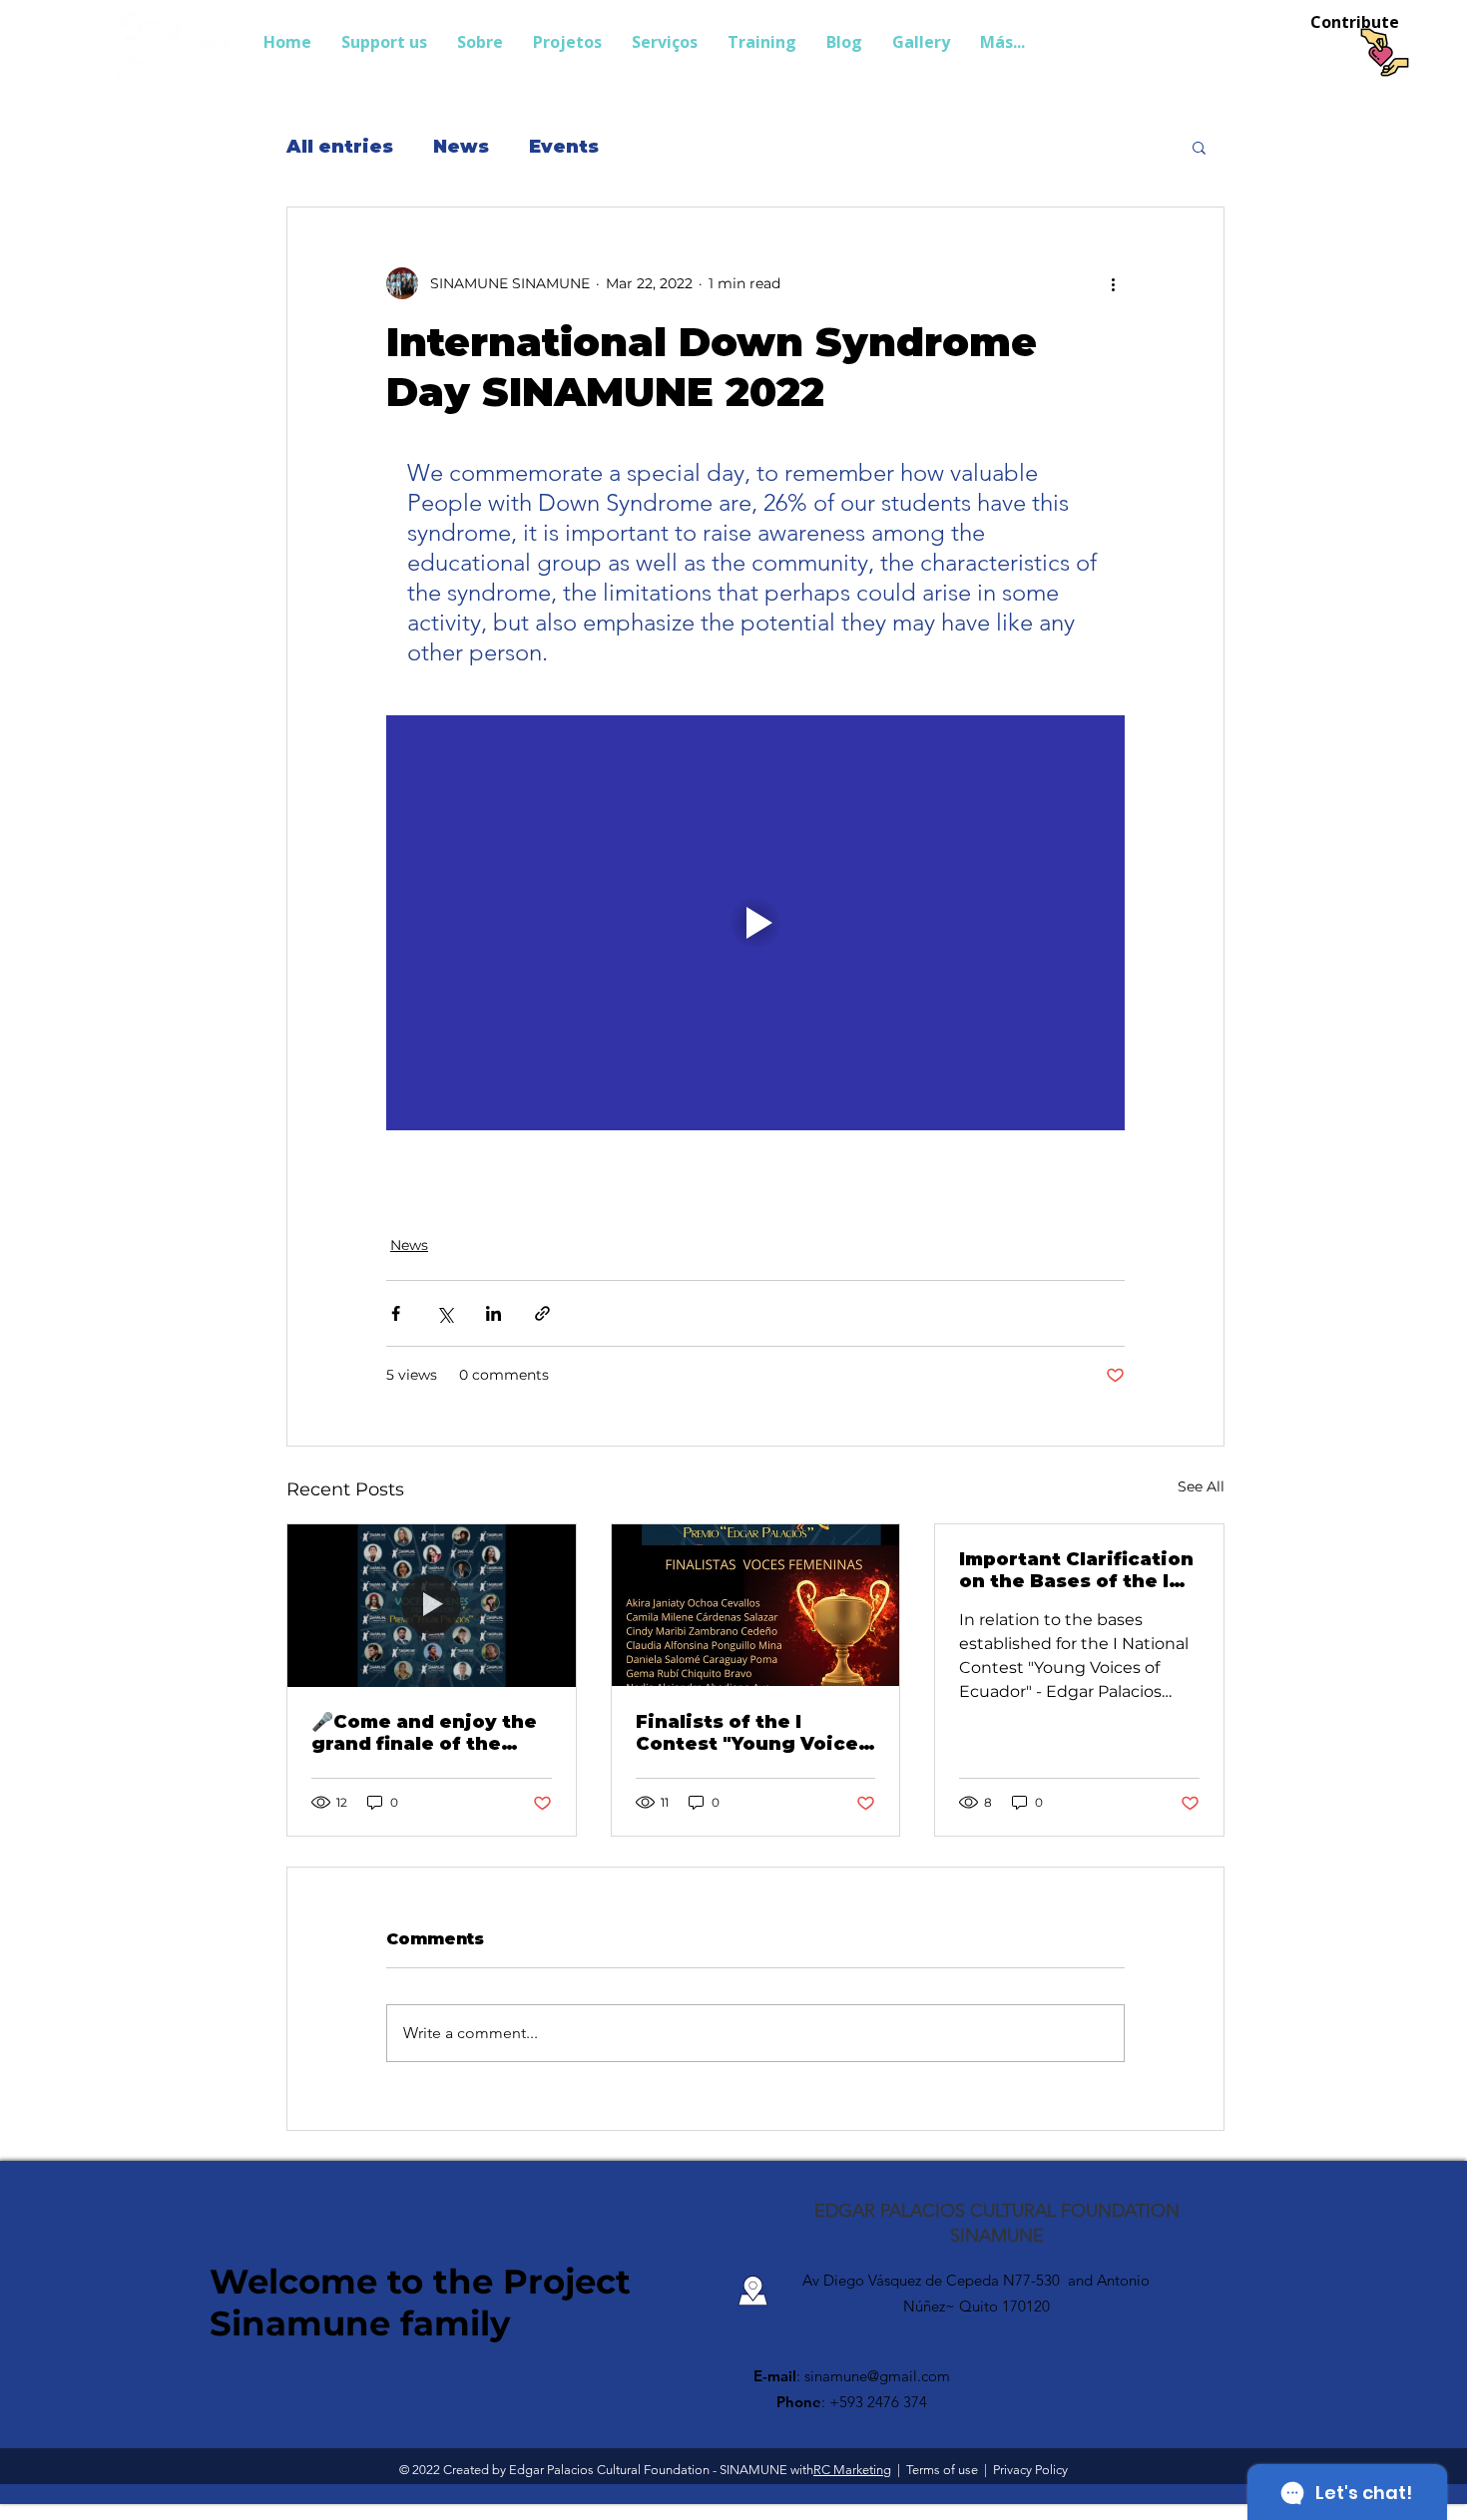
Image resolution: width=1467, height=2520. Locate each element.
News (461, 147)
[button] (1199, 147)
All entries (340, 147)
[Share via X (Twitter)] (445, 1313)
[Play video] (755, 923)
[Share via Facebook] (396, 1313)
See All (1201, 1486)
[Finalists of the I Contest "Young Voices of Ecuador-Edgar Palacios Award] (756, 1605)
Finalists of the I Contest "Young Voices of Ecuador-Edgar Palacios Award (752, 1733)
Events (564, 147)
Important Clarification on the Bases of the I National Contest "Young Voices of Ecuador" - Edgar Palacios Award (1076, 1570)
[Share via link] (542, 1313)
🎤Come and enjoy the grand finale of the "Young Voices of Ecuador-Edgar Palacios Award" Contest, (424, 1733)
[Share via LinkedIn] (493, 1313)
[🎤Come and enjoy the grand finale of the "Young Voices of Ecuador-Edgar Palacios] (432, 1605)
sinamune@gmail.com (877, 2376)
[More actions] (1113, 283)
